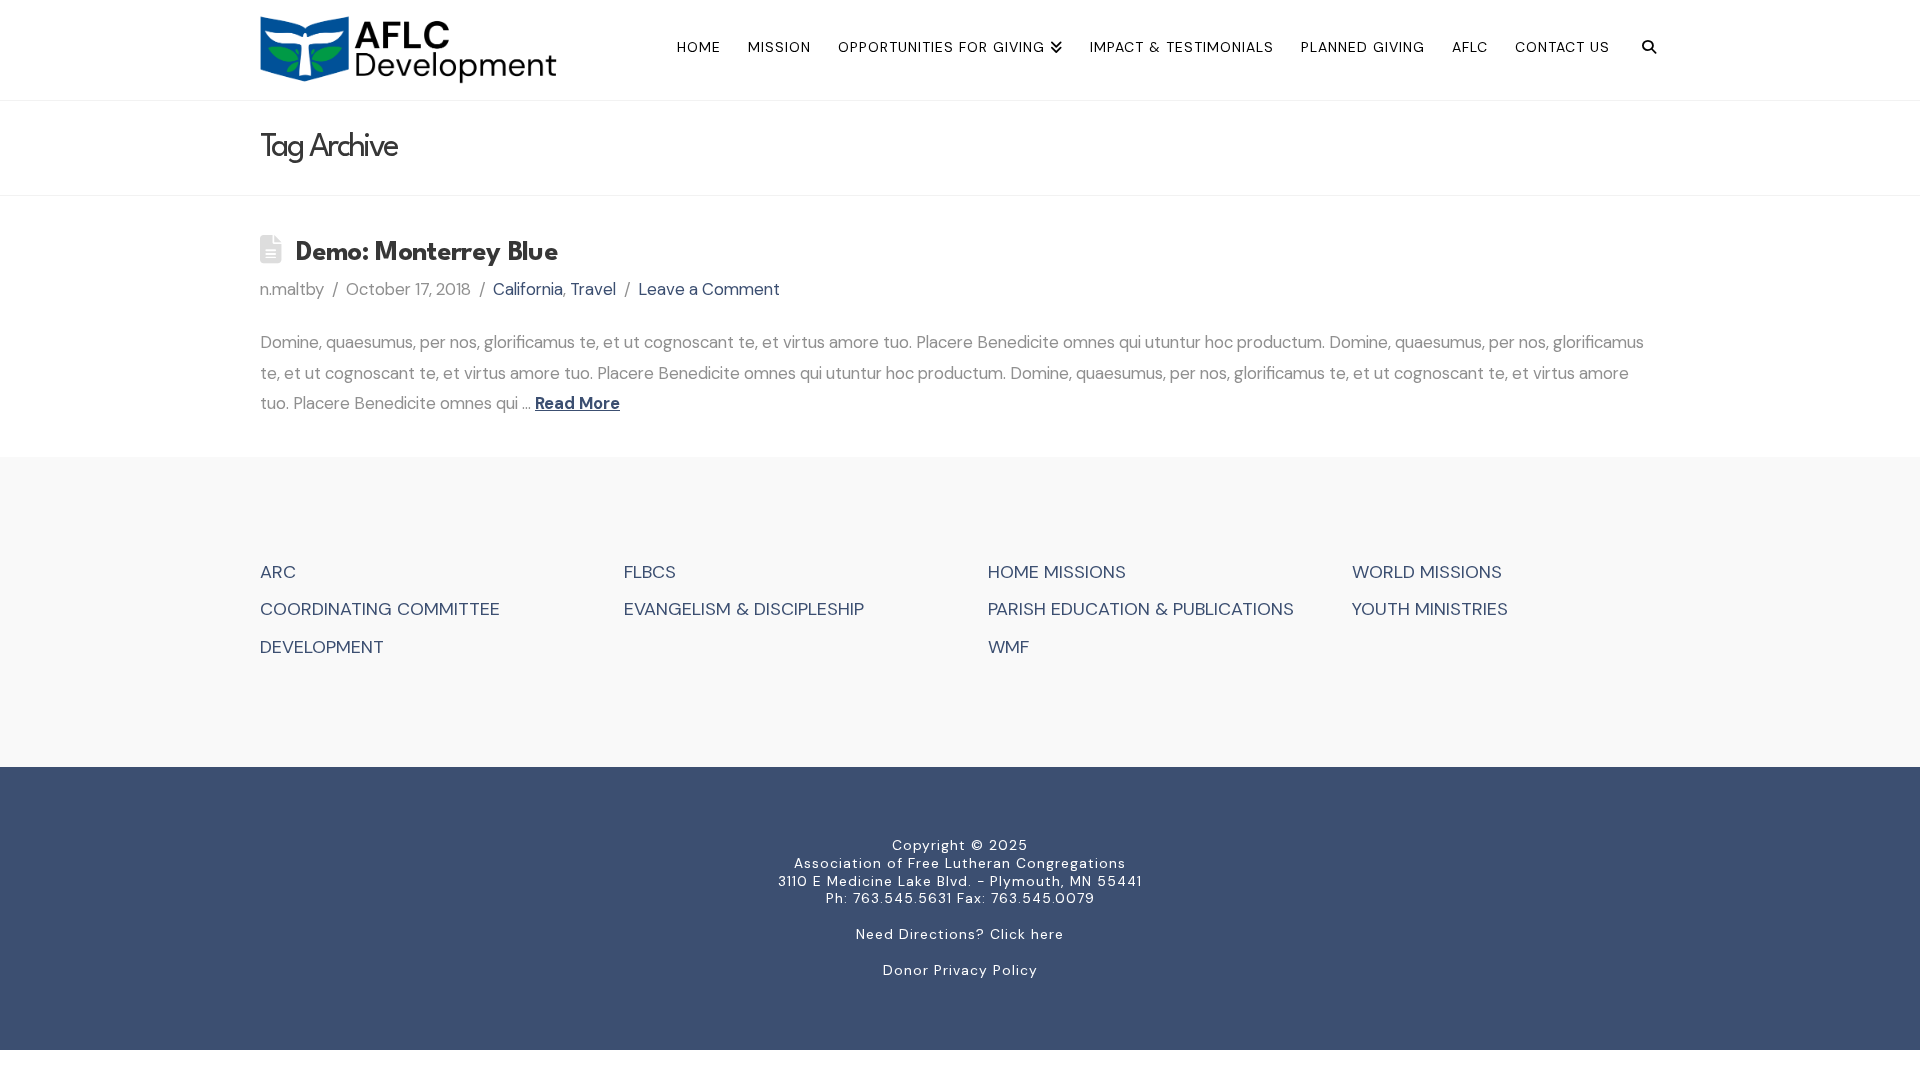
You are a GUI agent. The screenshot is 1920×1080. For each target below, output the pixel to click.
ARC (278, 572)
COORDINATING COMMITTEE (380, 609)
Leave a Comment (709, 289)
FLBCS (650, 572)
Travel (593, 289)
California (528, 289)
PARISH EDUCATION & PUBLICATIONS (1141, 609)
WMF (1008, 647)
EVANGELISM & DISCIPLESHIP (744, 609)
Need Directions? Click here (960, 934)
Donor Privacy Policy (960, 970)
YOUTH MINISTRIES (1430, 609)
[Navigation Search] (1641, 50)
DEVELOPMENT (322, 647)
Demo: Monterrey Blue (427, 253)
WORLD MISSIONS (1427, 572)
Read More (577, 403)
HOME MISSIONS (1057, 572)
